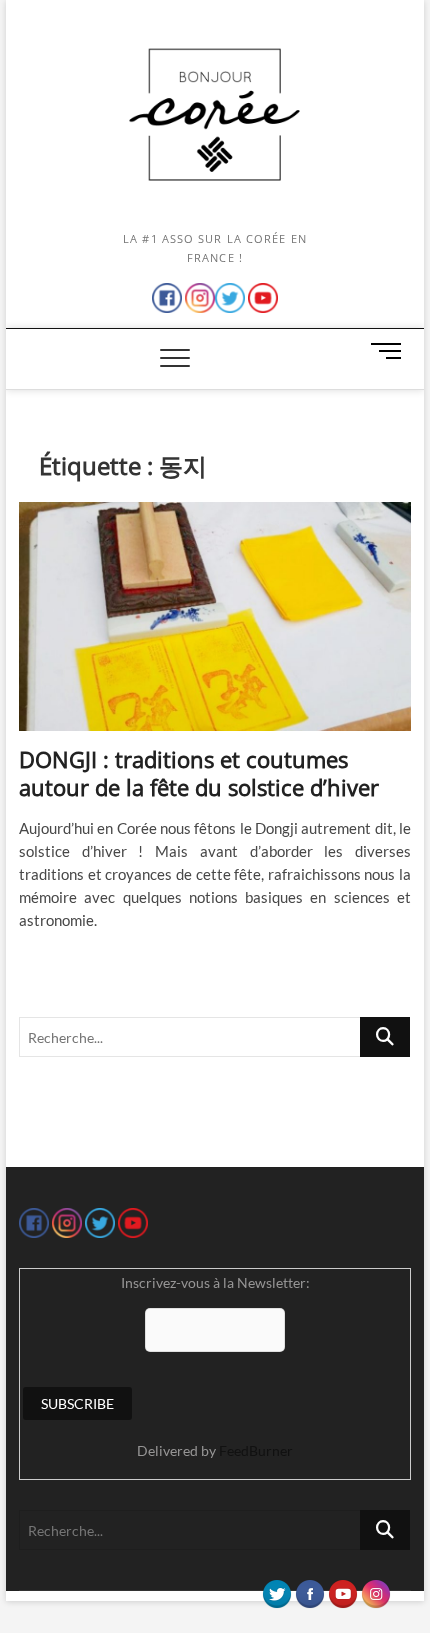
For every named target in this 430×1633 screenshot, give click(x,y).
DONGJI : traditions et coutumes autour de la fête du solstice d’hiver (199, 773)
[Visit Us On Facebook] (309, 1589)
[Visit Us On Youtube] (342, 1589)
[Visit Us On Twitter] (276, 1589)
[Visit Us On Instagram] (375, 1589)
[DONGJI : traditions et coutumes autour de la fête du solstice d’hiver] (215, 617)
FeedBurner (256, 1450)
